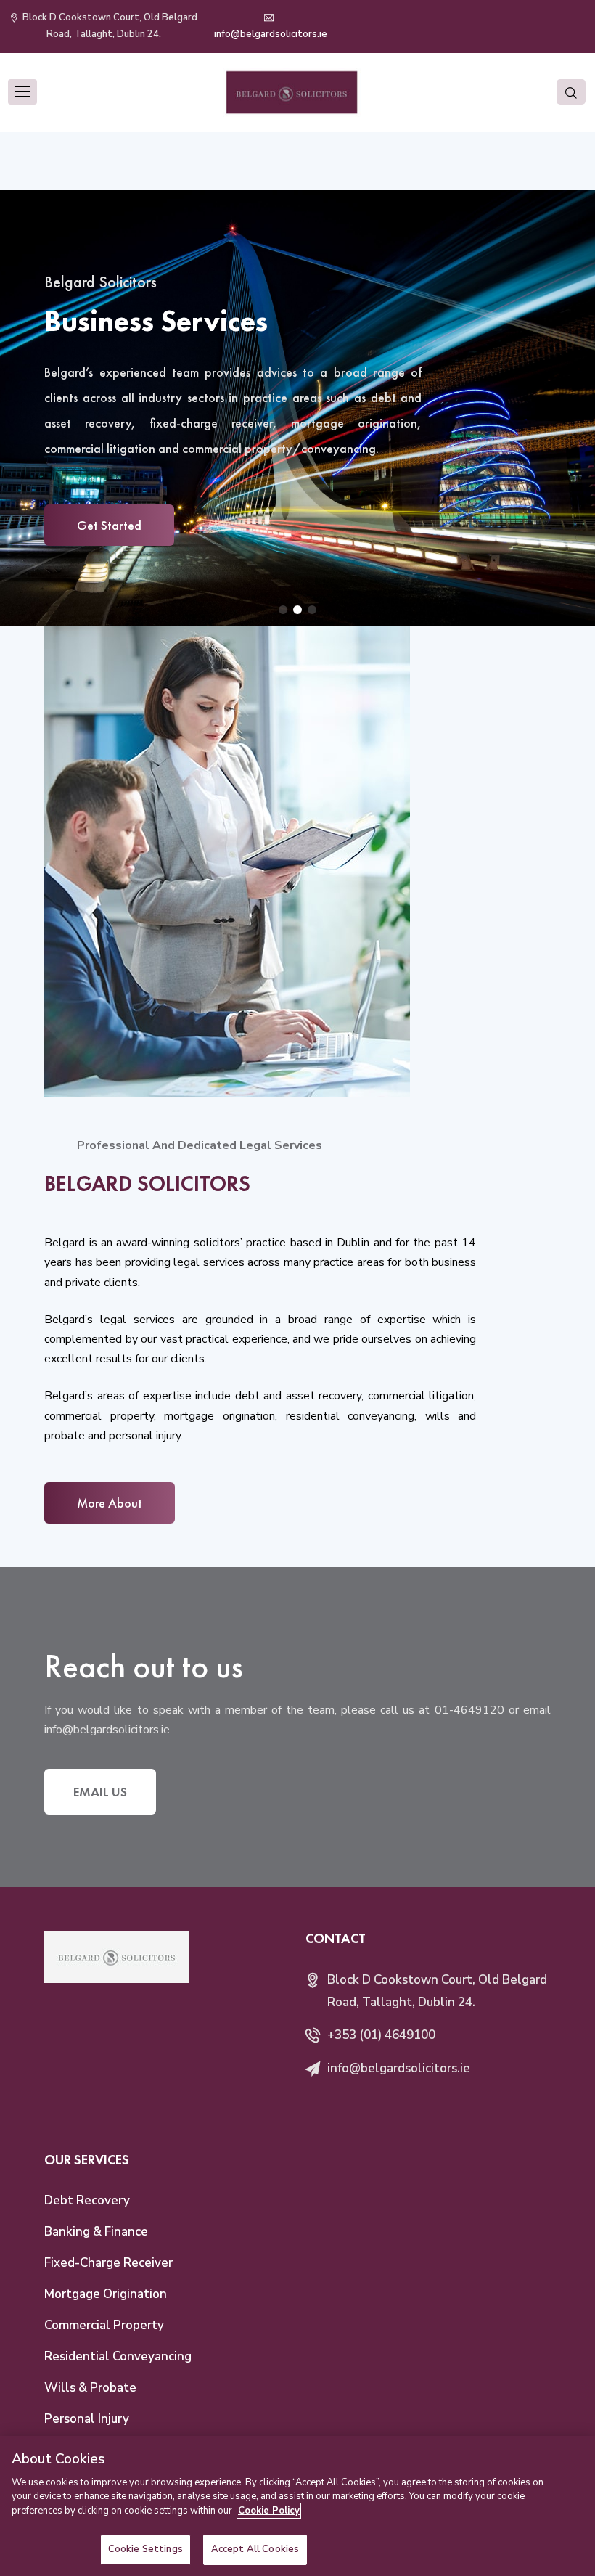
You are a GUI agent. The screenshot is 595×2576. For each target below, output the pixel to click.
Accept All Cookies (255, 2549)
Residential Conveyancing (118, 2356)
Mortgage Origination (106, 2294)
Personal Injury (87, 2419)
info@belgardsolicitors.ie (271, 34)
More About (110, 1503)
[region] (297, 2506)
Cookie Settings (145, 2549)
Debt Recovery (87, 2200)
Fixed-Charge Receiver (108, 2263)
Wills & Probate (90, 2388)
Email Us (100, 1792)
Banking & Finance (96, 2232)
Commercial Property (104, 2325)
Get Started (109, 525)
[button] (283, 610)
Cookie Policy (269, 2511)
